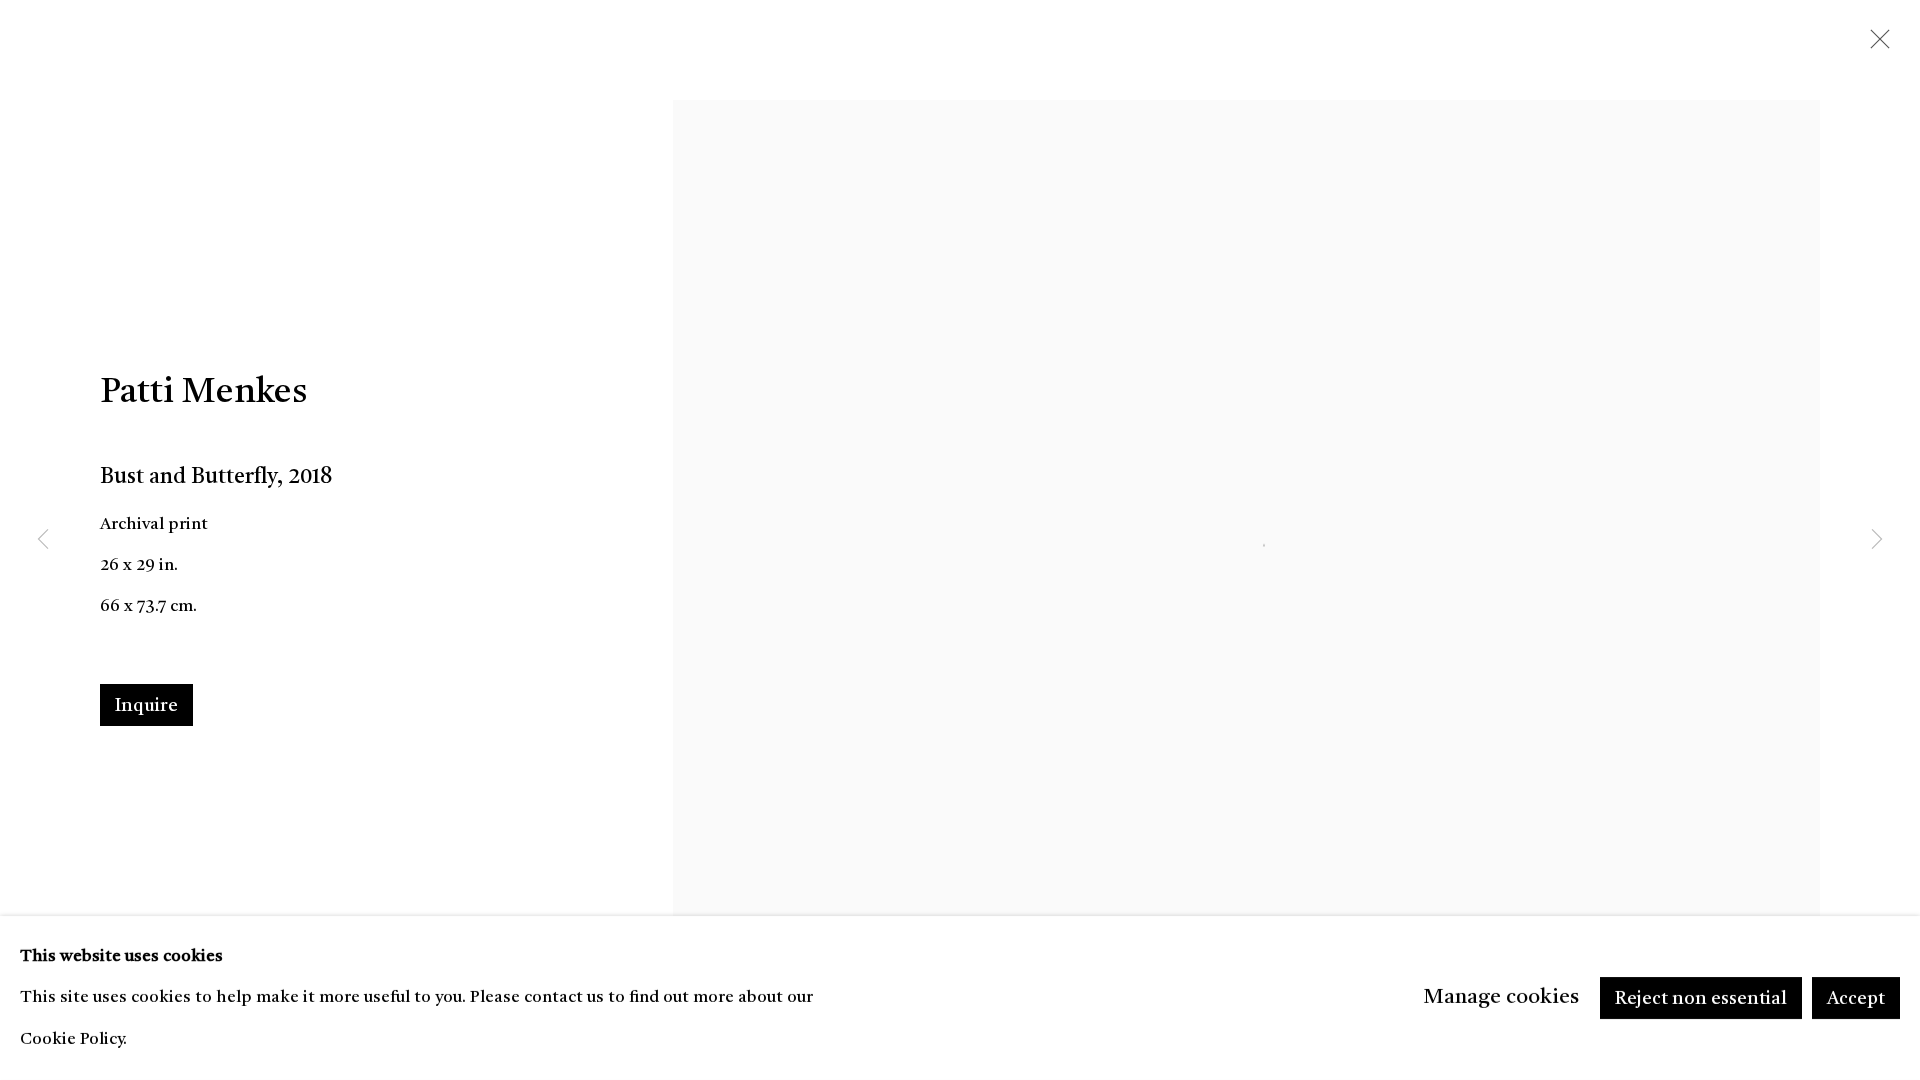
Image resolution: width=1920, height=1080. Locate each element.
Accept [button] (1856, 999)
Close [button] (1875, 45)
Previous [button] (43, 540)
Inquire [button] (146, 706)
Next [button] (1877, 540)
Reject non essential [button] (1701, 999)
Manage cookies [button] (1501, 997)
